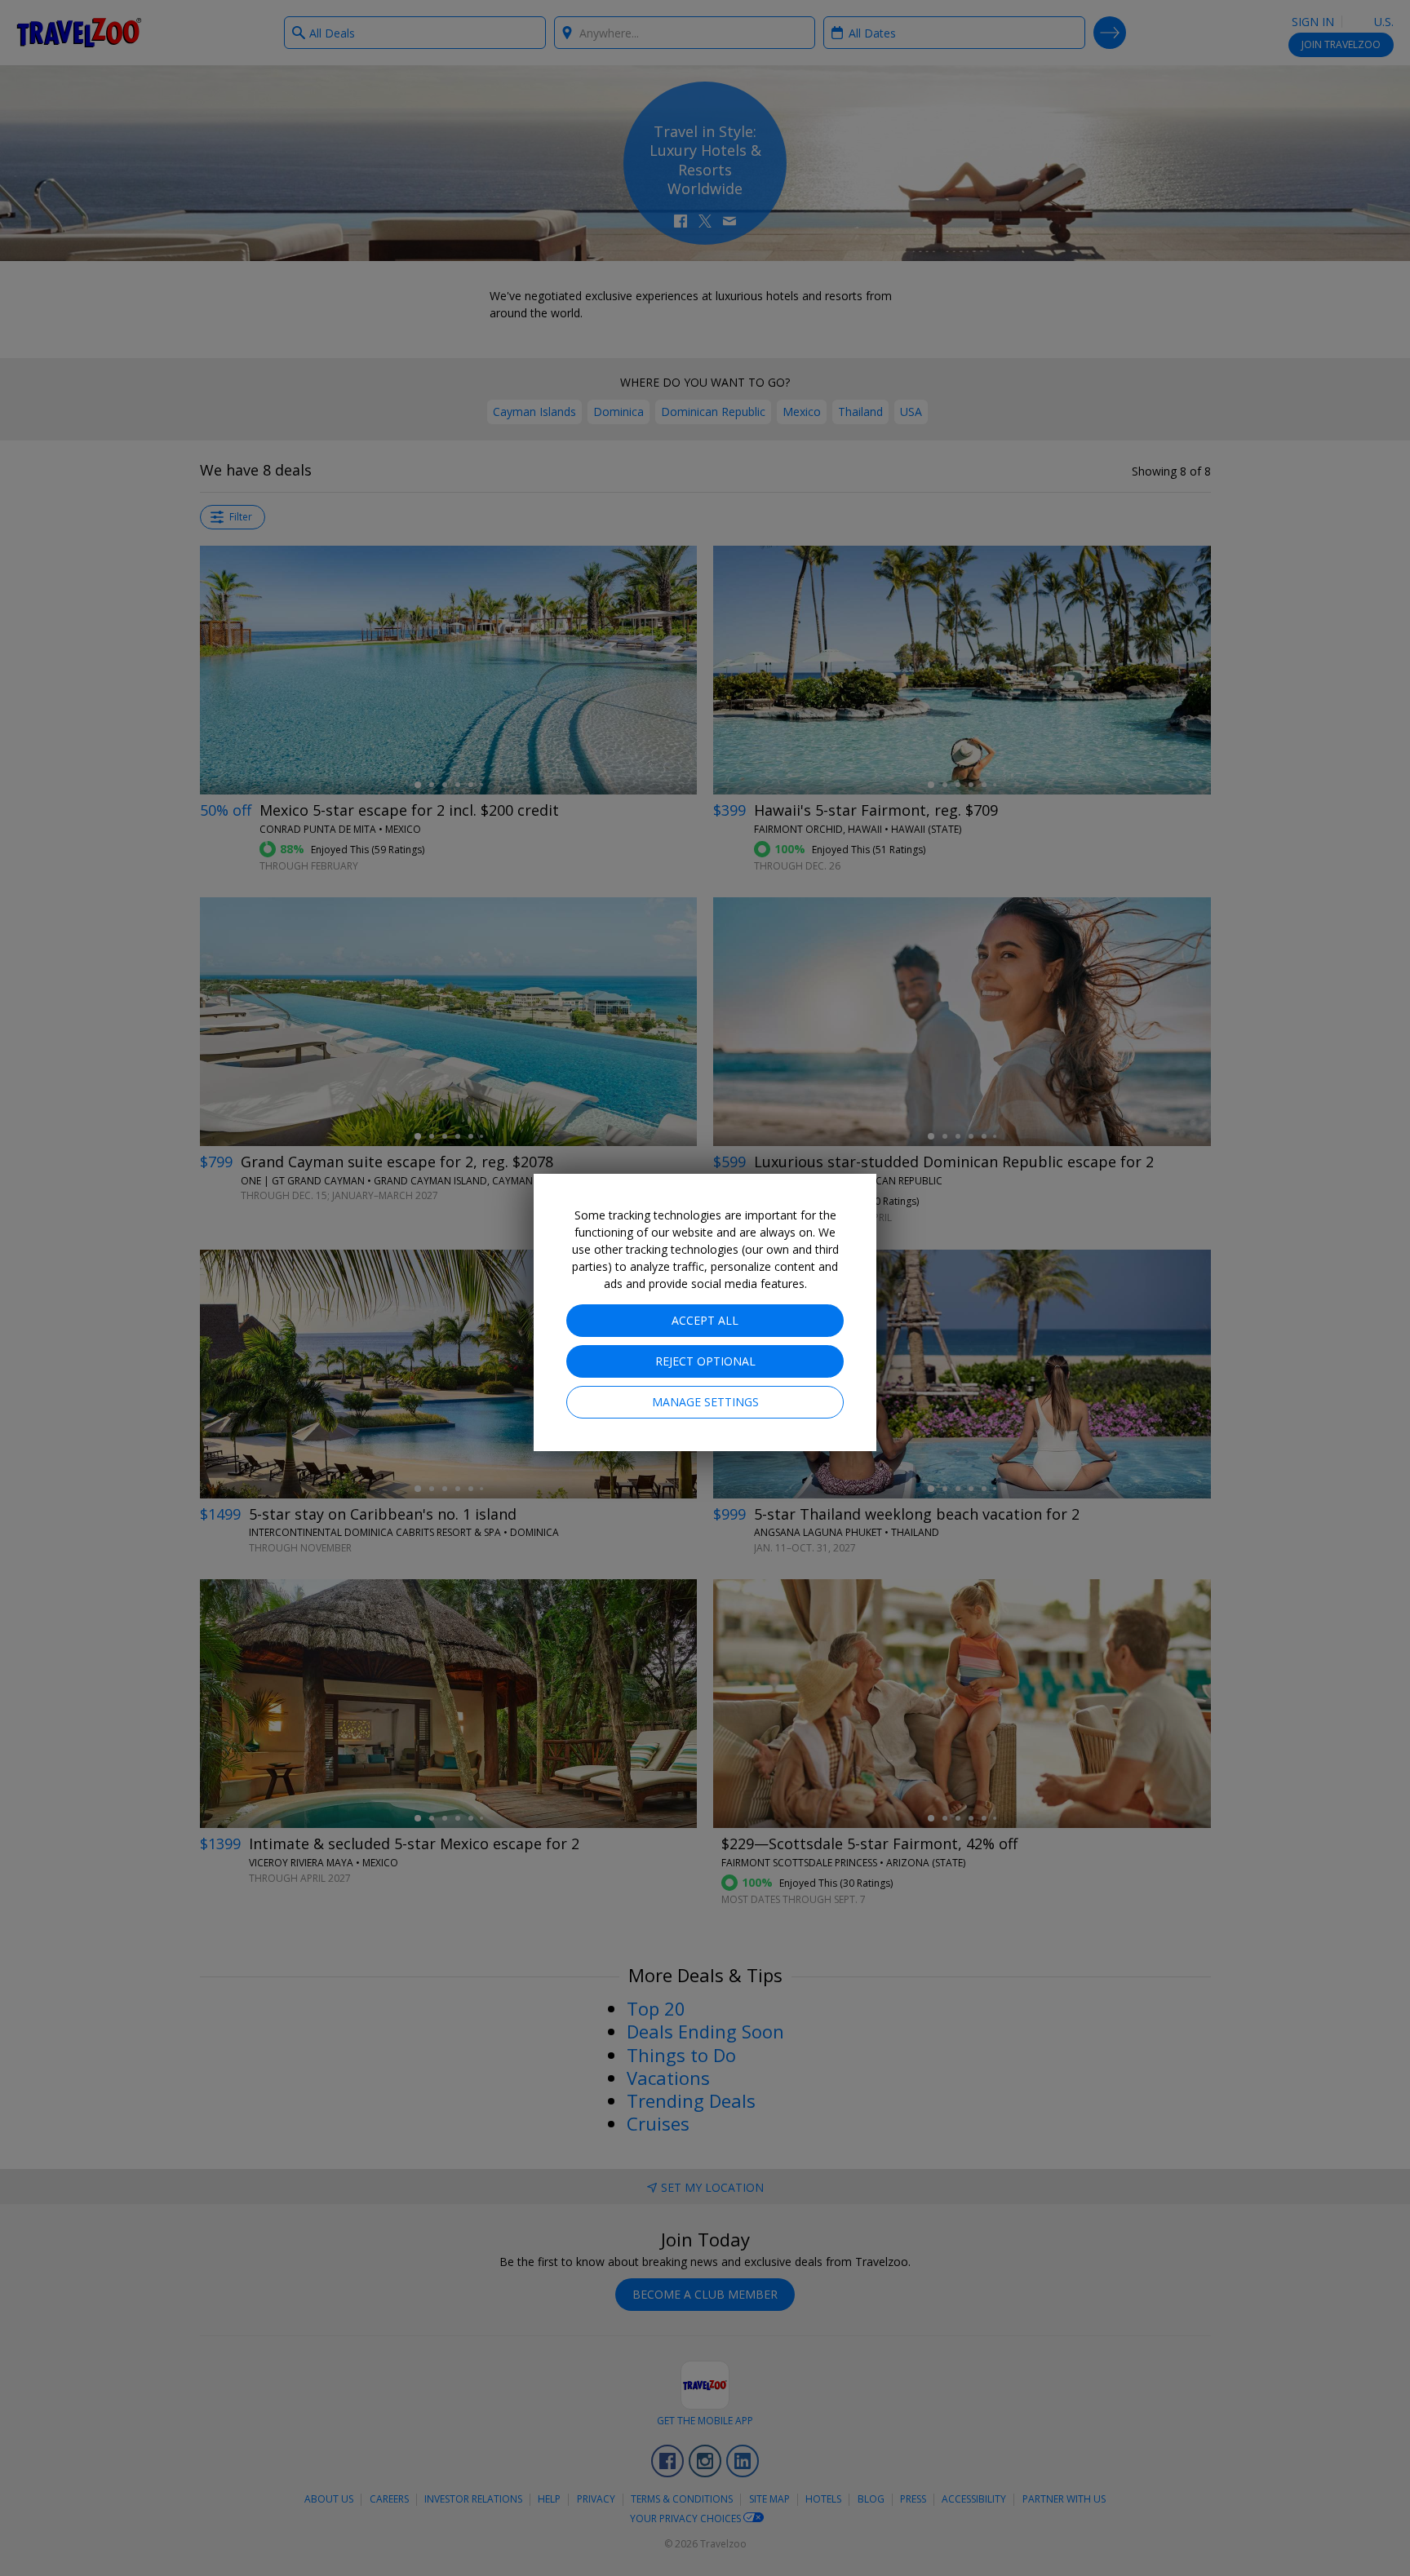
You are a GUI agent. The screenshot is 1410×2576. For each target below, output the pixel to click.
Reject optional (705, 1361)
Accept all (705, 1320)
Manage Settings (705, 1402)
